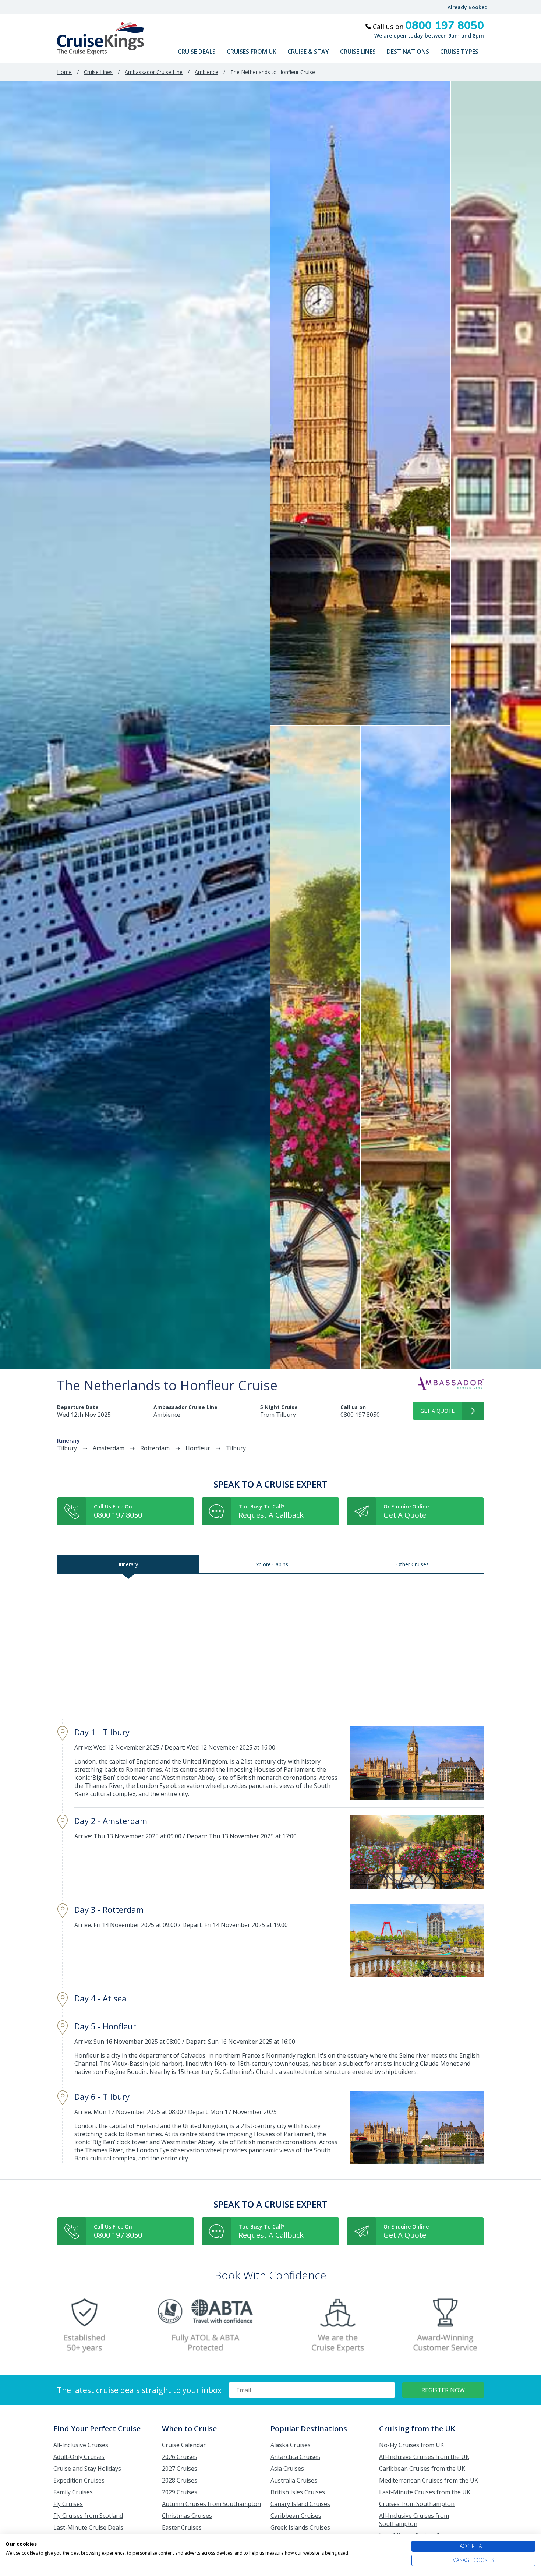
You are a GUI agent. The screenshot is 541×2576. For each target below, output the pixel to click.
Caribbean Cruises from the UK (422, 2469)
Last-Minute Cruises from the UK (425, 2492)
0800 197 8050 (360, 1415)
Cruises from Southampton (417, 2504)
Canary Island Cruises (300, 2504)
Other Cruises (413, 1564)
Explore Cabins (271, 1564)
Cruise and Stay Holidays (87, 2469)
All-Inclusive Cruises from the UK (424, 2457)
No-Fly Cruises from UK (411, 2445)
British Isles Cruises (298, 2492)
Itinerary (128, 1564)
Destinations (408, 52)
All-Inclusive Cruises (81, 2445)
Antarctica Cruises (295, 2457)
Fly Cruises (68, 2504)
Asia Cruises (287, 2469)
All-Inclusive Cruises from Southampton (414, 2520)
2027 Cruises (180, 2469)
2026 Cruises (180, 2457)
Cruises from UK (252, 52)
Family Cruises (73, 2492)
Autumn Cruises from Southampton (211, 2504)
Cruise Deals (197, 52)
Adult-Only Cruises (79, 2457)
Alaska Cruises (291, 2445)
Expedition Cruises (79, 2480)
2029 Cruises (180, 2492)
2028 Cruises (180, 2480)
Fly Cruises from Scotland (88, 2516)
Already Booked (468, 7)
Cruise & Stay (308, 52)
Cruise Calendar (184, 2445)
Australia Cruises (294, 2480)
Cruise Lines (358, 52)
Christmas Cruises (187, 2516)
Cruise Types (459, 52)
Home (64, 72)
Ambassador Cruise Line (154, 72)
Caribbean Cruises (296, 2516)
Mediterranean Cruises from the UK (429, 2480)
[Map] (270, 1646)
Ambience (206, 72)
